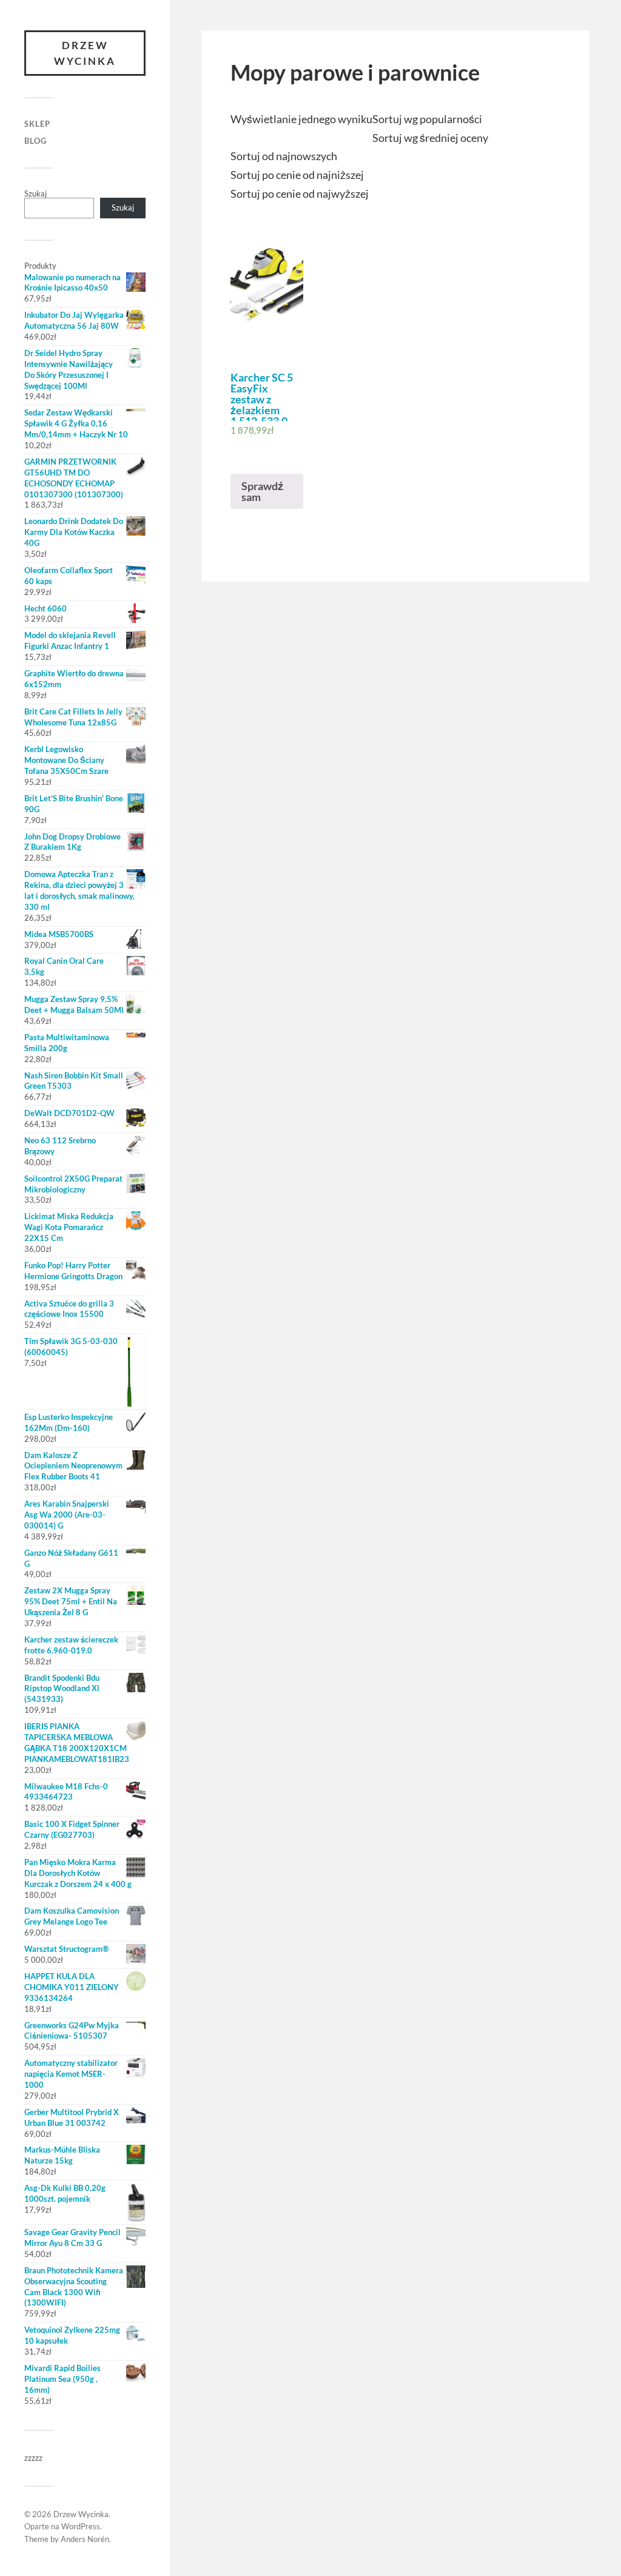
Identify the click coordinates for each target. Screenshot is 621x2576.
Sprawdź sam (262, 491)
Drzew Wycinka (85, 53)
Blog (35, 141)
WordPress (81, 2526)
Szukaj (35, 193)
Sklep (37, 124)
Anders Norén (85, 2539)
